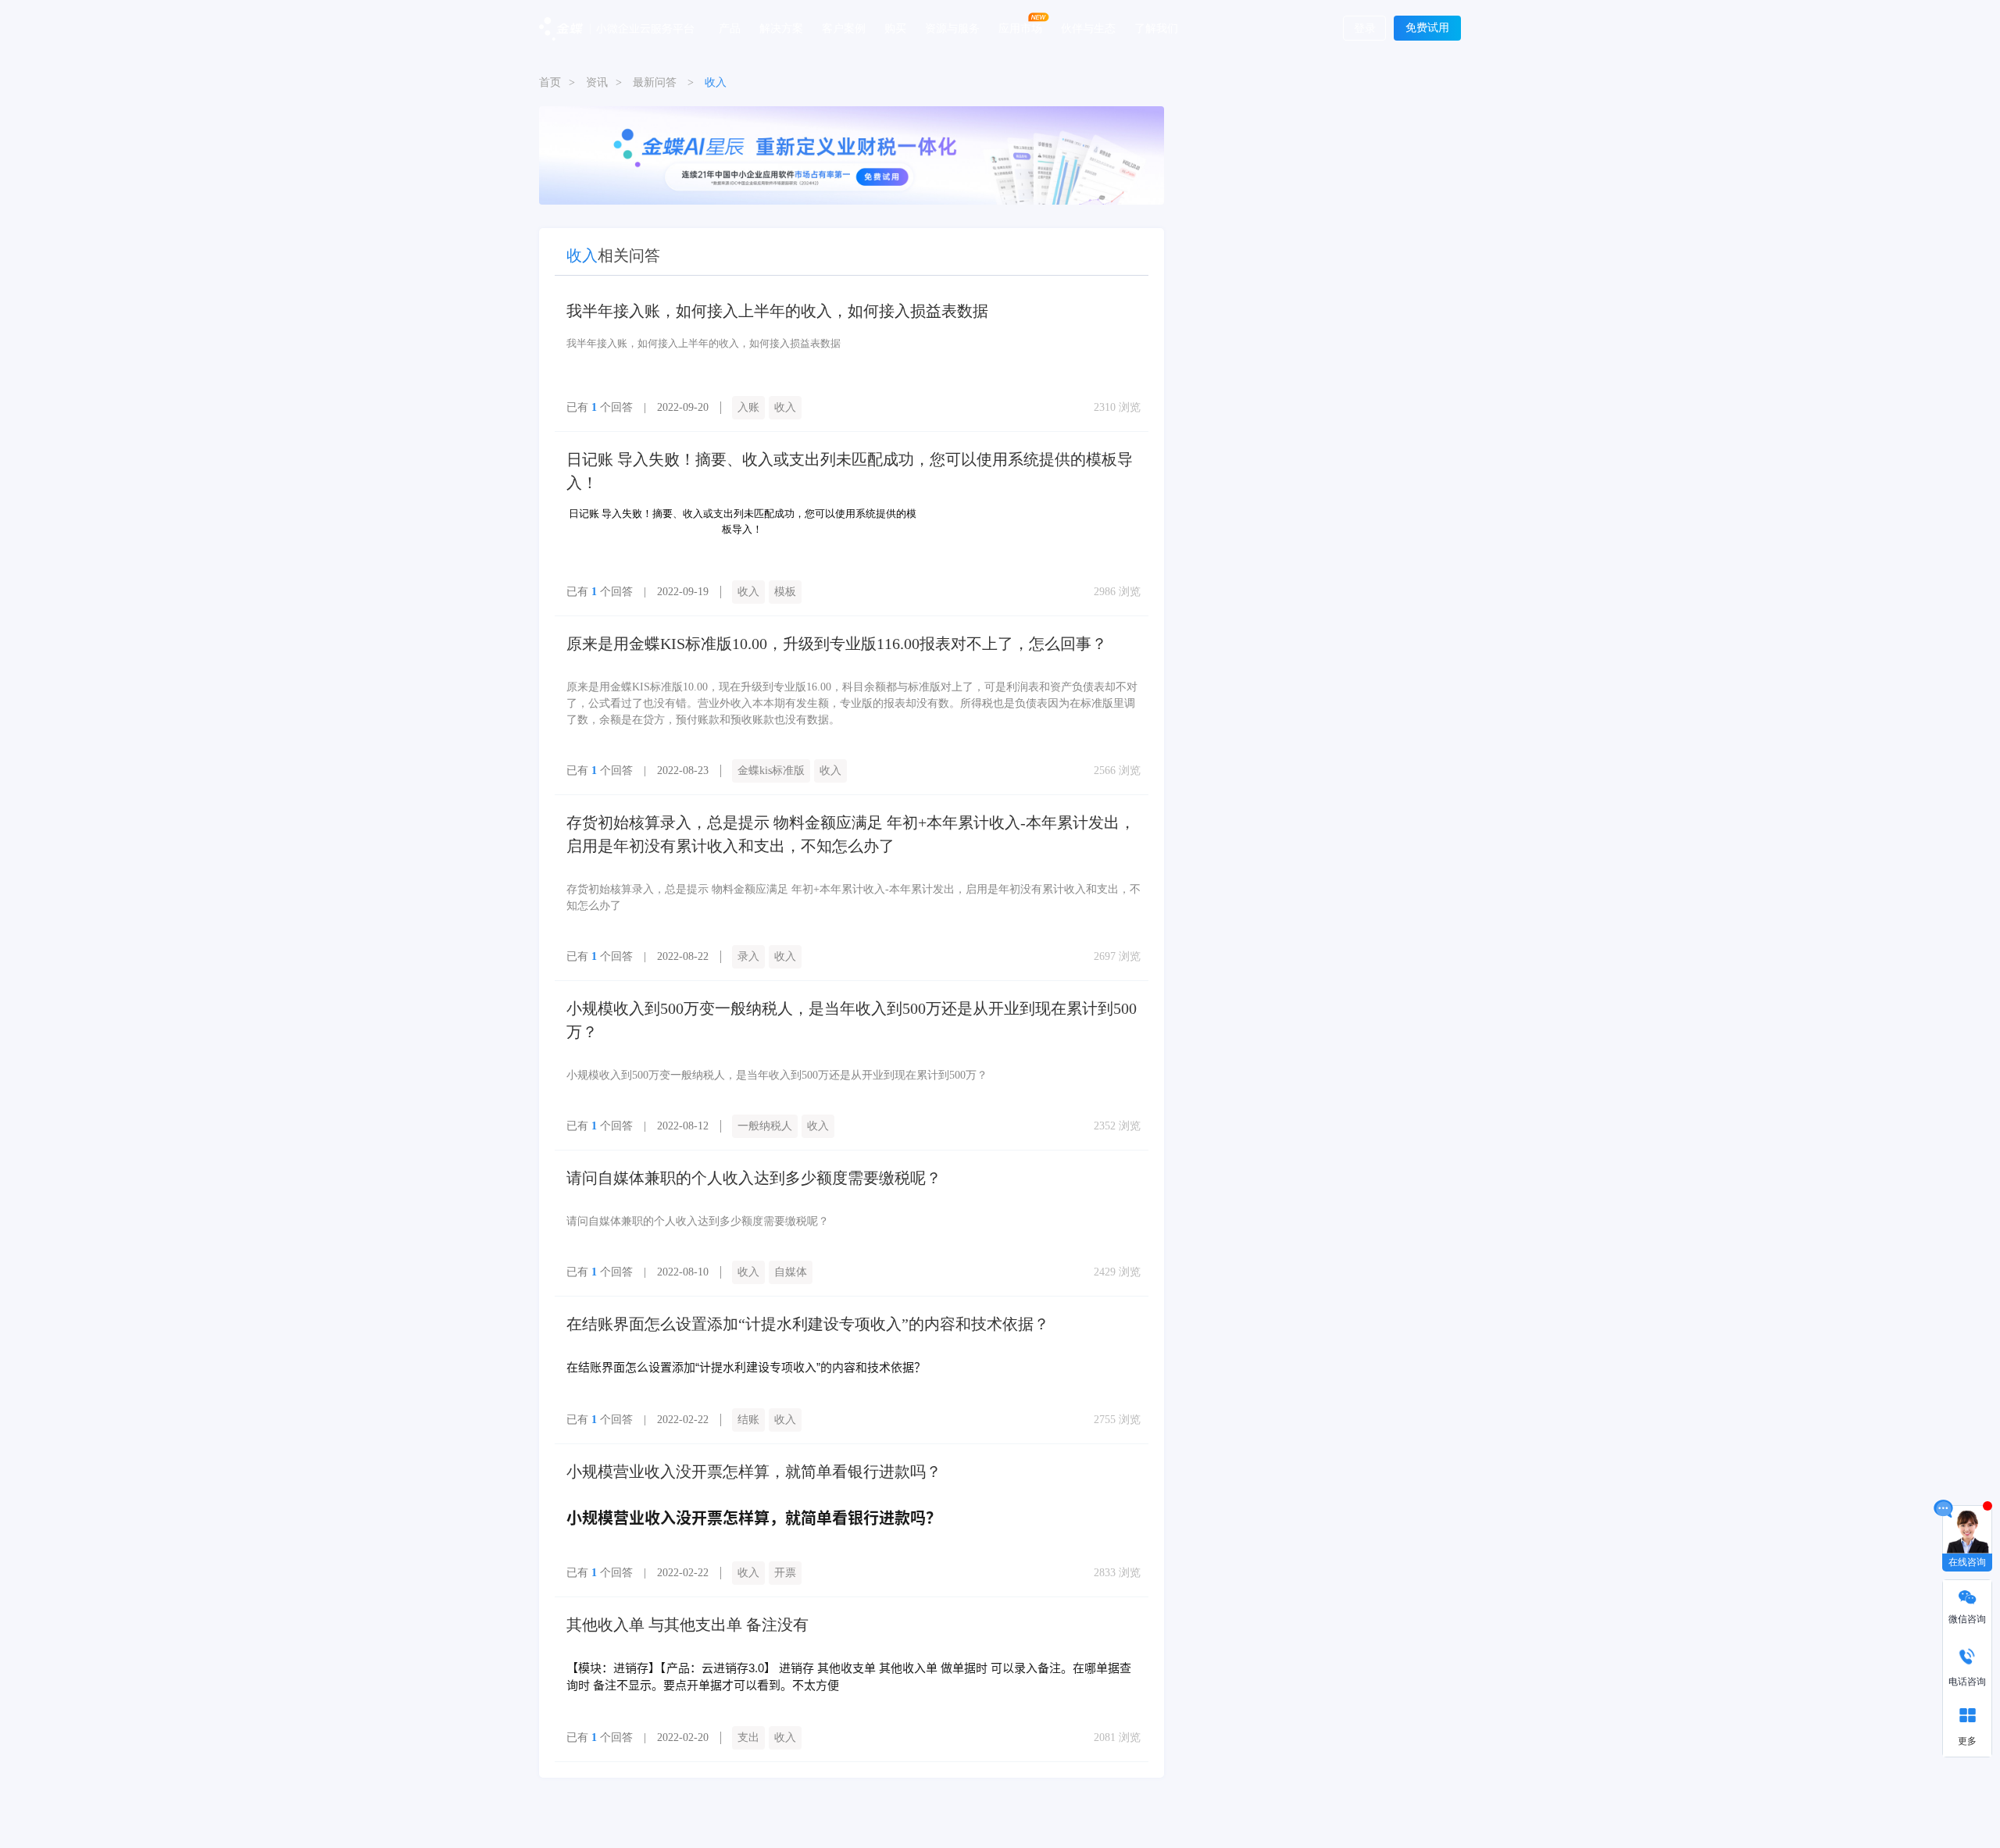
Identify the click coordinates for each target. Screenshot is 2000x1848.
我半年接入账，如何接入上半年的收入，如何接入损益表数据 (777, 311)
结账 (748, 1420)
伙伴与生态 (1088, 27)
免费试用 (1427, 28)
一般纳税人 (765, 1126)
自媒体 (791, 1272)
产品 (730, 27)
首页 (550, 82)
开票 (785, 1573)
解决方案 (781, 27)
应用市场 (1020, 27)
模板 (785, 592)
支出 (748, 1737)
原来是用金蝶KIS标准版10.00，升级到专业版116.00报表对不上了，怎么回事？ (837, 644)
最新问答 (655, 82)
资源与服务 (952, 27)
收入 (785, 407)
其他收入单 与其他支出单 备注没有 (687, 1625)
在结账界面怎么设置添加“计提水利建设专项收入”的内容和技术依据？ (808, 1324)
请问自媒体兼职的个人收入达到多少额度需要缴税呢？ (754, 1178)
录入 (748, 956)
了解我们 (1156, 27)
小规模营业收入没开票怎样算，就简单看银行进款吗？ (754, 1472)
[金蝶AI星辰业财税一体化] (852, 154)
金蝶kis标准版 (771, 771)
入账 (748, 407)
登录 (1365, 29)
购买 (895, 27)
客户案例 (844, 27)
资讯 (597, 82)
